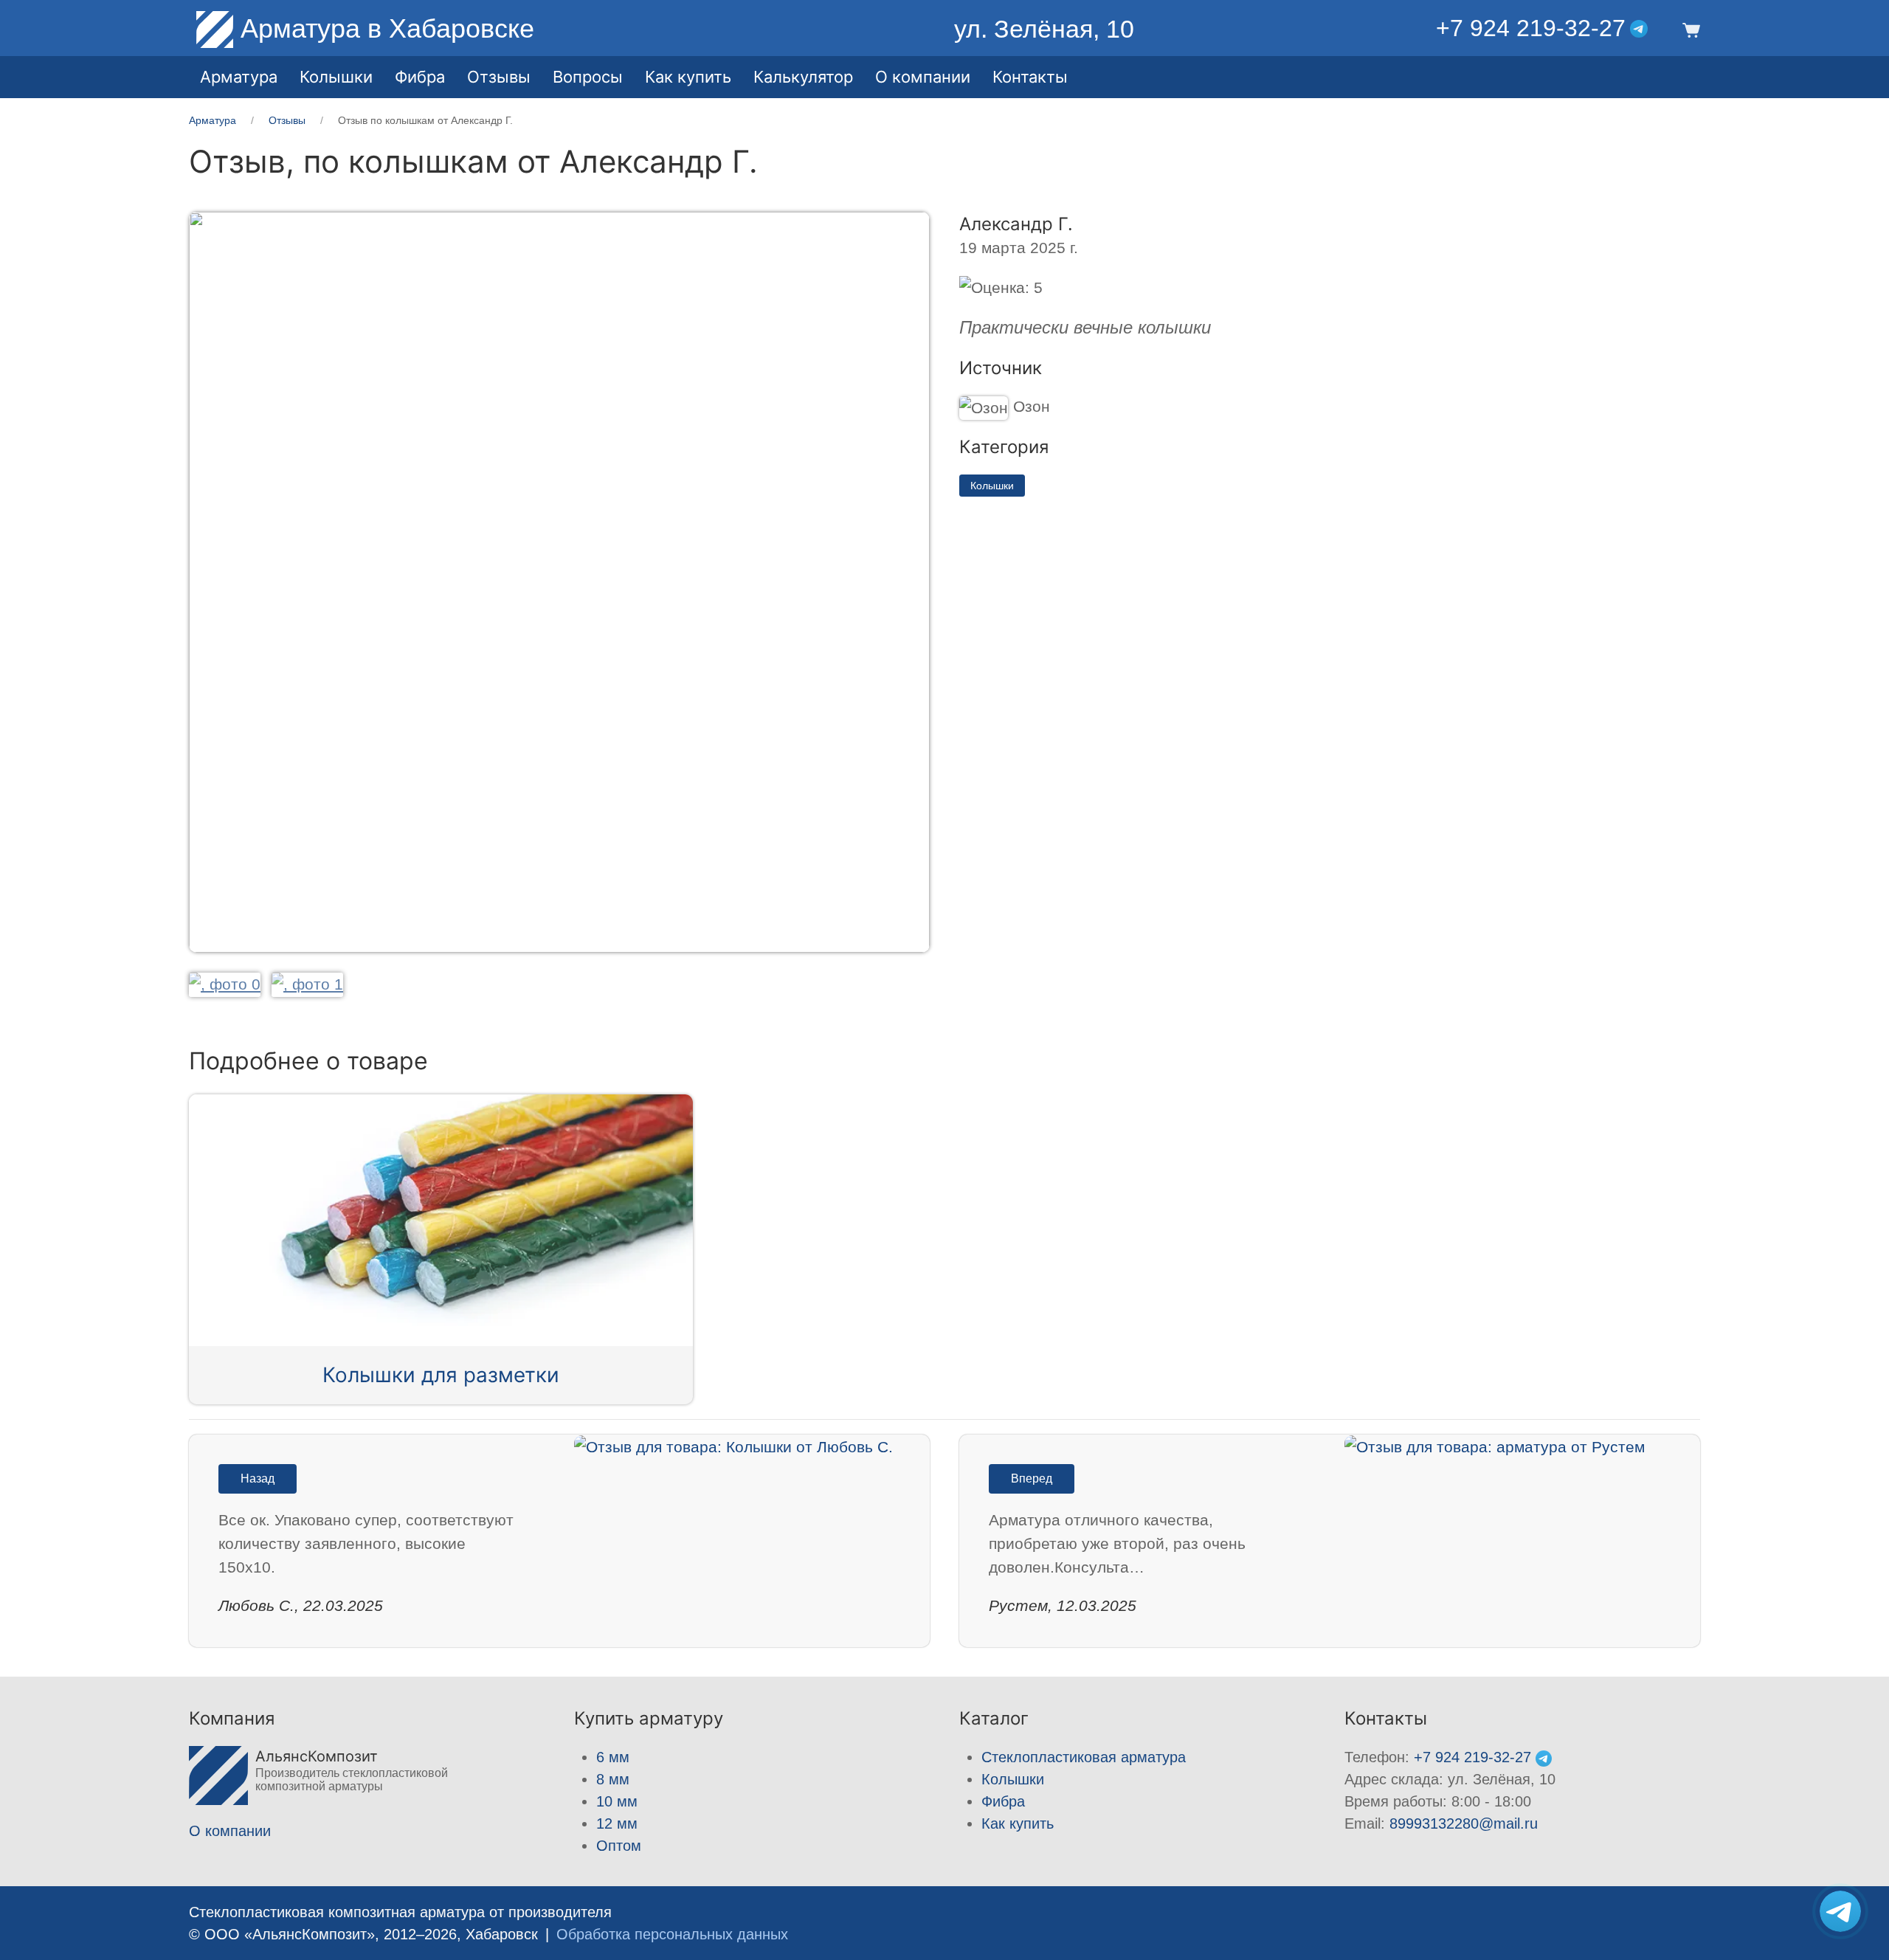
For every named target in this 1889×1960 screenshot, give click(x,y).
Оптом (619, 1846)
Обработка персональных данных (672, 1934)
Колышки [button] (336, 77)
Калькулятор (803, 77)
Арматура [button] (239, 77)
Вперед (1032, 1478)
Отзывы (499, 77)
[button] (1689, 29)
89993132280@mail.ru (1464, 1823)
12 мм (617, 1823)
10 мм (617, 1801)
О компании (923, 77)
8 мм (613, 1779)
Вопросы (588, 77)
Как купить (1018, 1823)
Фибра (420, 77)
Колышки (992, 486)
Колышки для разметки (441, 1375)
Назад (258, 1478)
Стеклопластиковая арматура (1084, 1757)
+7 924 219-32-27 (1531, 28)
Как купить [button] (688, 77)
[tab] (225, 984)
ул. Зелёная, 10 (1044, 29)
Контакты (1030, 77)
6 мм (613, 1757)
